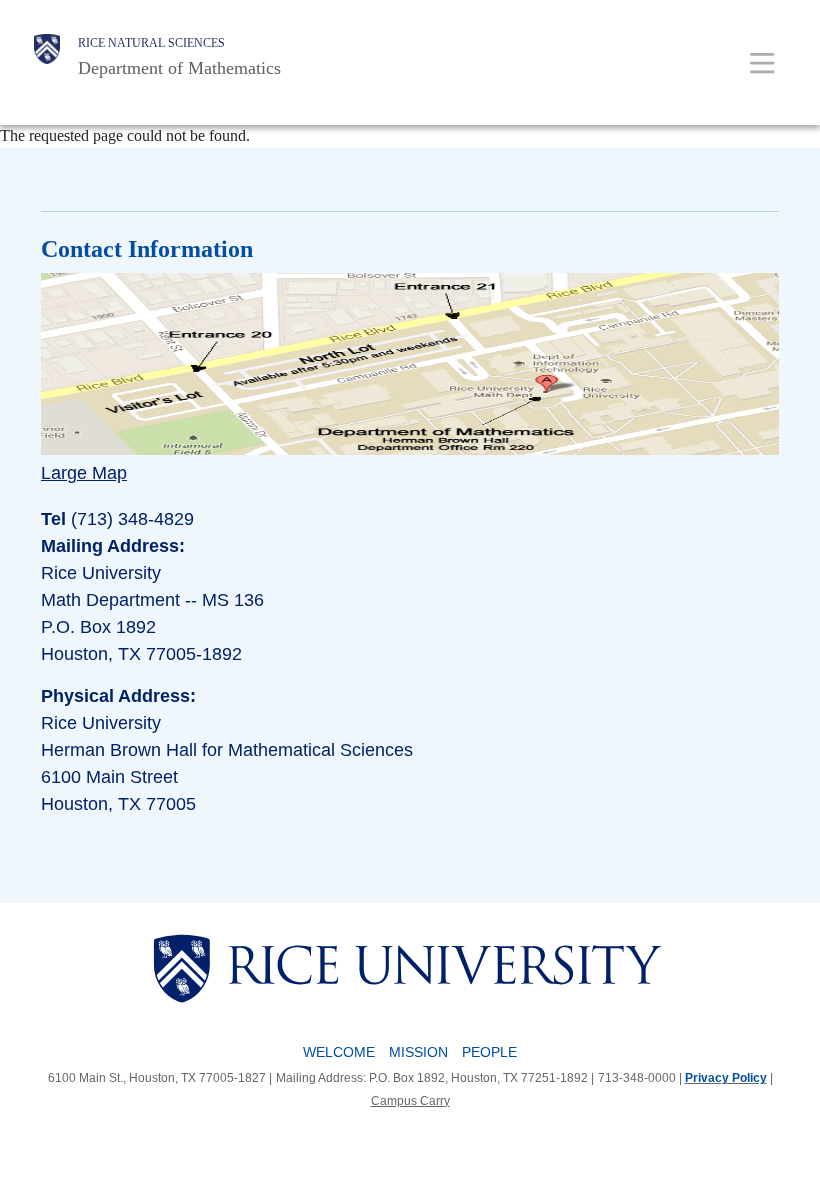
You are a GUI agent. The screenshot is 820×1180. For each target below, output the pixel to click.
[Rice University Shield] (47, 57)
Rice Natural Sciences (151, 43)
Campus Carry (410, 1101)
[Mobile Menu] (762, 62)
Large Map (84, 473)
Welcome (339, 1052)
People (489, 1052)
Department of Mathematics (179, 68)
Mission (418, 1052)
